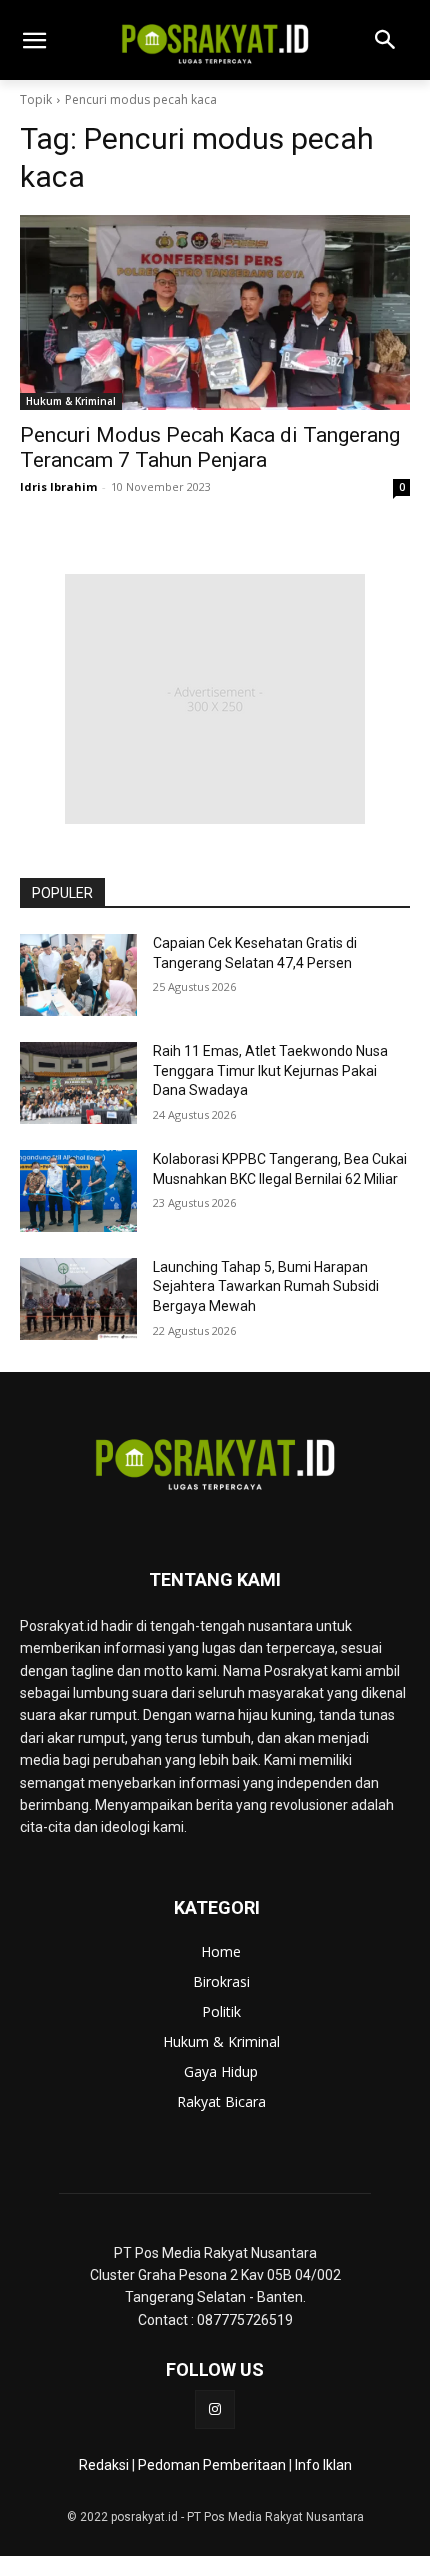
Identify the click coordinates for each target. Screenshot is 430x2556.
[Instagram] (214, 2409)
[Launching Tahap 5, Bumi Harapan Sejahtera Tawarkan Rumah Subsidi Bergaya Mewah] (78, 1299)
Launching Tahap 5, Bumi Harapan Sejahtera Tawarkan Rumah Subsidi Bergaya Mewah (266, 1286)
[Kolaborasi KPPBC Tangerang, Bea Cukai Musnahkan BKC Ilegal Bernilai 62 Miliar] (78, 1191)
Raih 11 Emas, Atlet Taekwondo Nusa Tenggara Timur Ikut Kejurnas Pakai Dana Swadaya (270, 1070)
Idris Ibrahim (58, 486)
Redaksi (104, 2465)
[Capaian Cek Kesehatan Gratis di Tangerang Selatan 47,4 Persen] (78, 975)
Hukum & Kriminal (71, 401)
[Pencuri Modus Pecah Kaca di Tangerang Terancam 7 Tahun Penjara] (215, 312)
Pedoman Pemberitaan (212, 2465)
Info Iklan (323, 2465)
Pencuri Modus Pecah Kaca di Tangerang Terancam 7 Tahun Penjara (210, 447)
